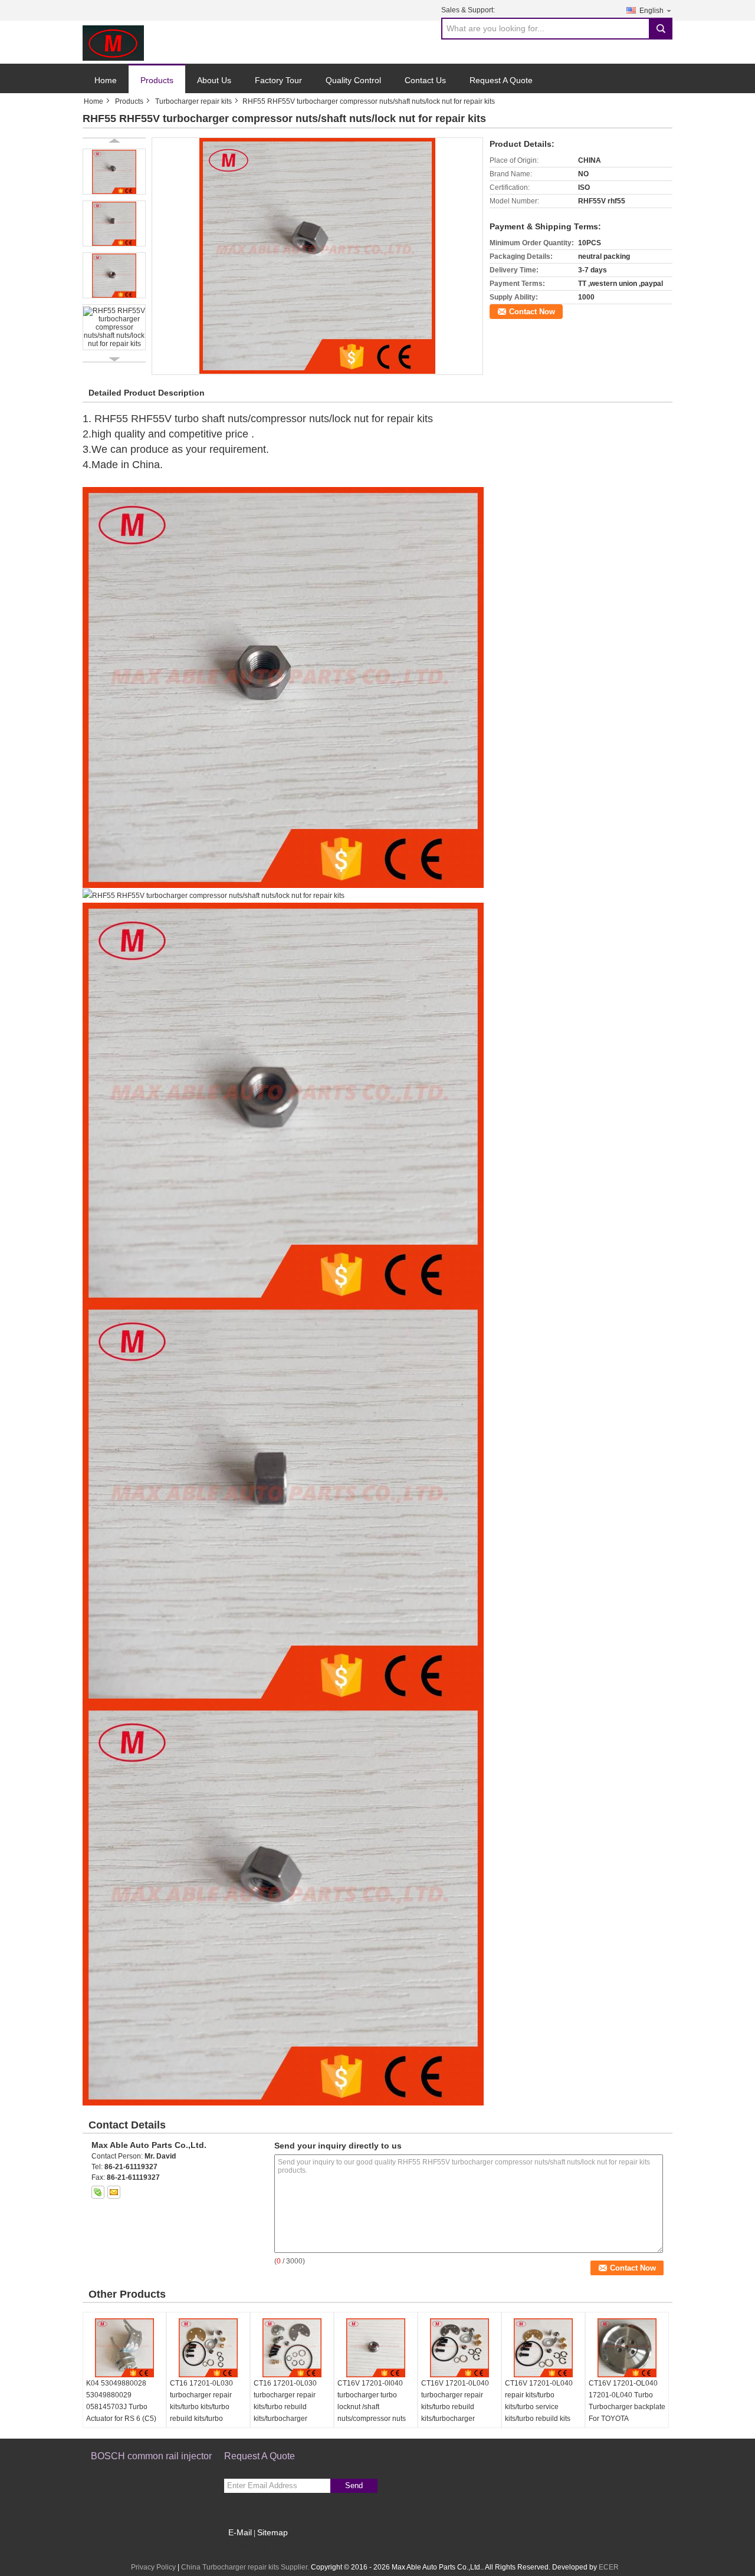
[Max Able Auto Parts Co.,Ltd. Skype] (98, 2192)
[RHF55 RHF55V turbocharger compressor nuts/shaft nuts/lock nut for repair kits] (317, 256)
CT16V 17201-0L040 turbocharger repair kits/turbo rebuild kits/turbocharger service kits (455, 2407)
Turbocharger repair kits (193, 101)
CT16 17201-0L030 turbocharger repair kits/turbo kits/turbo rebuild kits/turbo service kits (201, 2407)
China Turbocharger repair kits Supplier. (246, 2567)
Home (106, 80)
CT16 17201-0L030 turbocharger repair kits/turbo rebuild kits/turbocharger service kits (285, 2407)
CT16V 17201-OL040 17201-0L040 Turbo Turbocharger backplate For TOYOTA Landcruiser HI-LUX (627, 2407)
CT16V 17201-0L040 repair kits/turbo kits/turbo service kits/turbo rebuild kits (539, 2401)
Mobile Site (249, 2547)
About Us (214, 80)
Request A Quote (501, 80)
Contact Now (532, 312)
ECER (609, 2567)
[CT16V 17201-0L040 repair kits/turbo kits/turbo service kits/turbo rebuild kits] (543, 2348)
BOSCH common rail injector (151, 2456)
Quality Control (353, 80)
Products (157, 80)
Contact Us (425, 80)
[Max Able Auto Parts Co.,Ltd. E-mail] (114, 2192)
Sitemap (273, 2532)
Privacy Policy (153, 2567)
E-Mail (240, 2532)
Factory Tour (278, 80)
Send (354, 2485)
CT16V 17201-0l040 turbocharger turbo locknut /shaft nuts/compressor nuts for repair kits (372, 2407)
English (651, 11)
